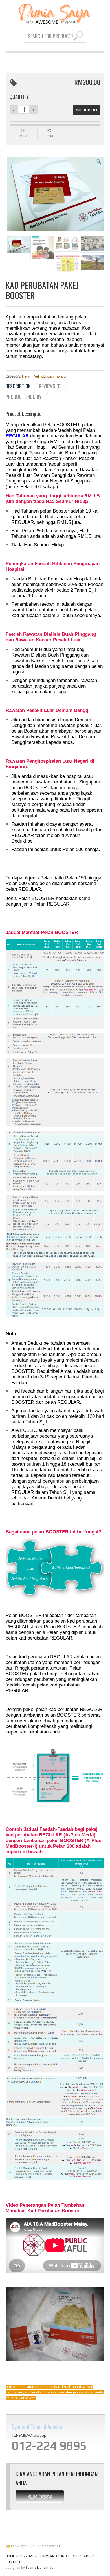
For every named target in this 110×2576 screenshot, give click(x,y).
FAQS (86, 2556)
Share (49, 136)
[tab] (22, 386)
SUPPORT (27, 2556)
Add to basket (87, 110)
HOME (10, 2556)
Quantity (19, 97)
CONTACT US (16, 2562)
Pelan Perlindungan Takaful (44, 376)
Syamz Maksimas (39, 2568)
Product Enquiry (24, 397)
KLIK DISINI (40, 2496)
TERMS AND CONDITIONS (58, 2556)
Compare (23, 136)
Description (18, 386)
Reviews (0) (50, 386)
